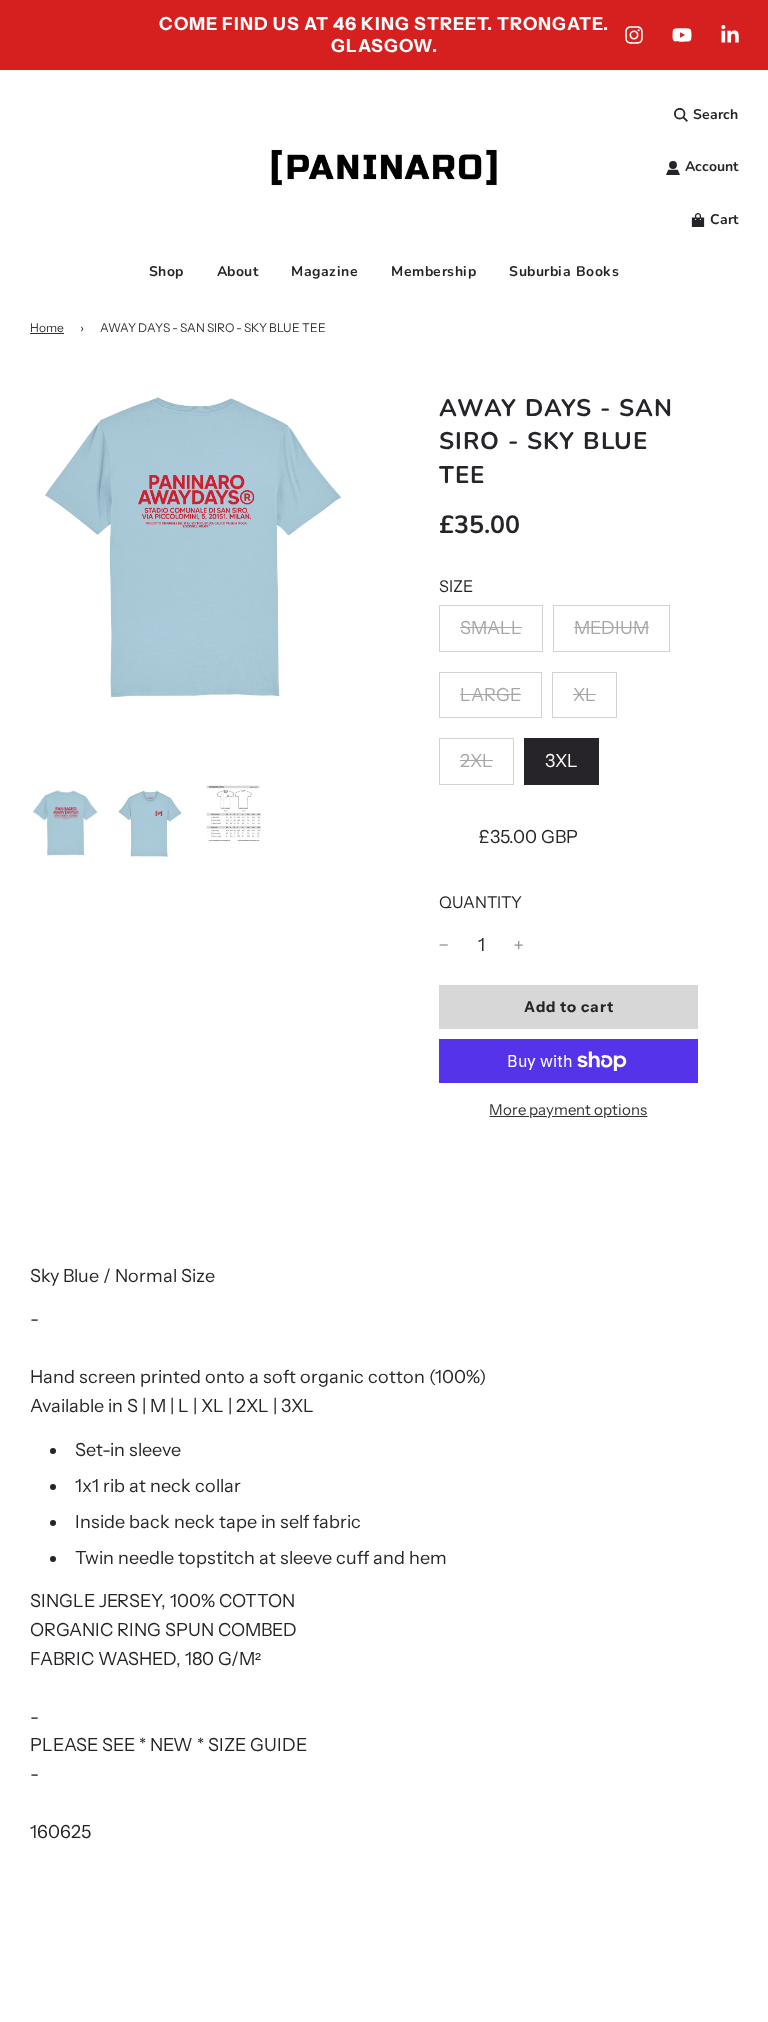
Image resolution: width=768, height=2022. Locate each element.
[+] (519, 945)
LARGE (490, 695)
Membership (433, 271)
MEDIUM (611, 628)
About (238, 271)
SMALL (491, 628)
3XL (561, 761)
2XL (476, 761)
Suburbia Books (564, 271)
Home (47, 327)
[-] (444, 945)
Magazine (324, 271)
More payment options (568, 1109)
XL (584, 695)
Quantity (480, 902)
